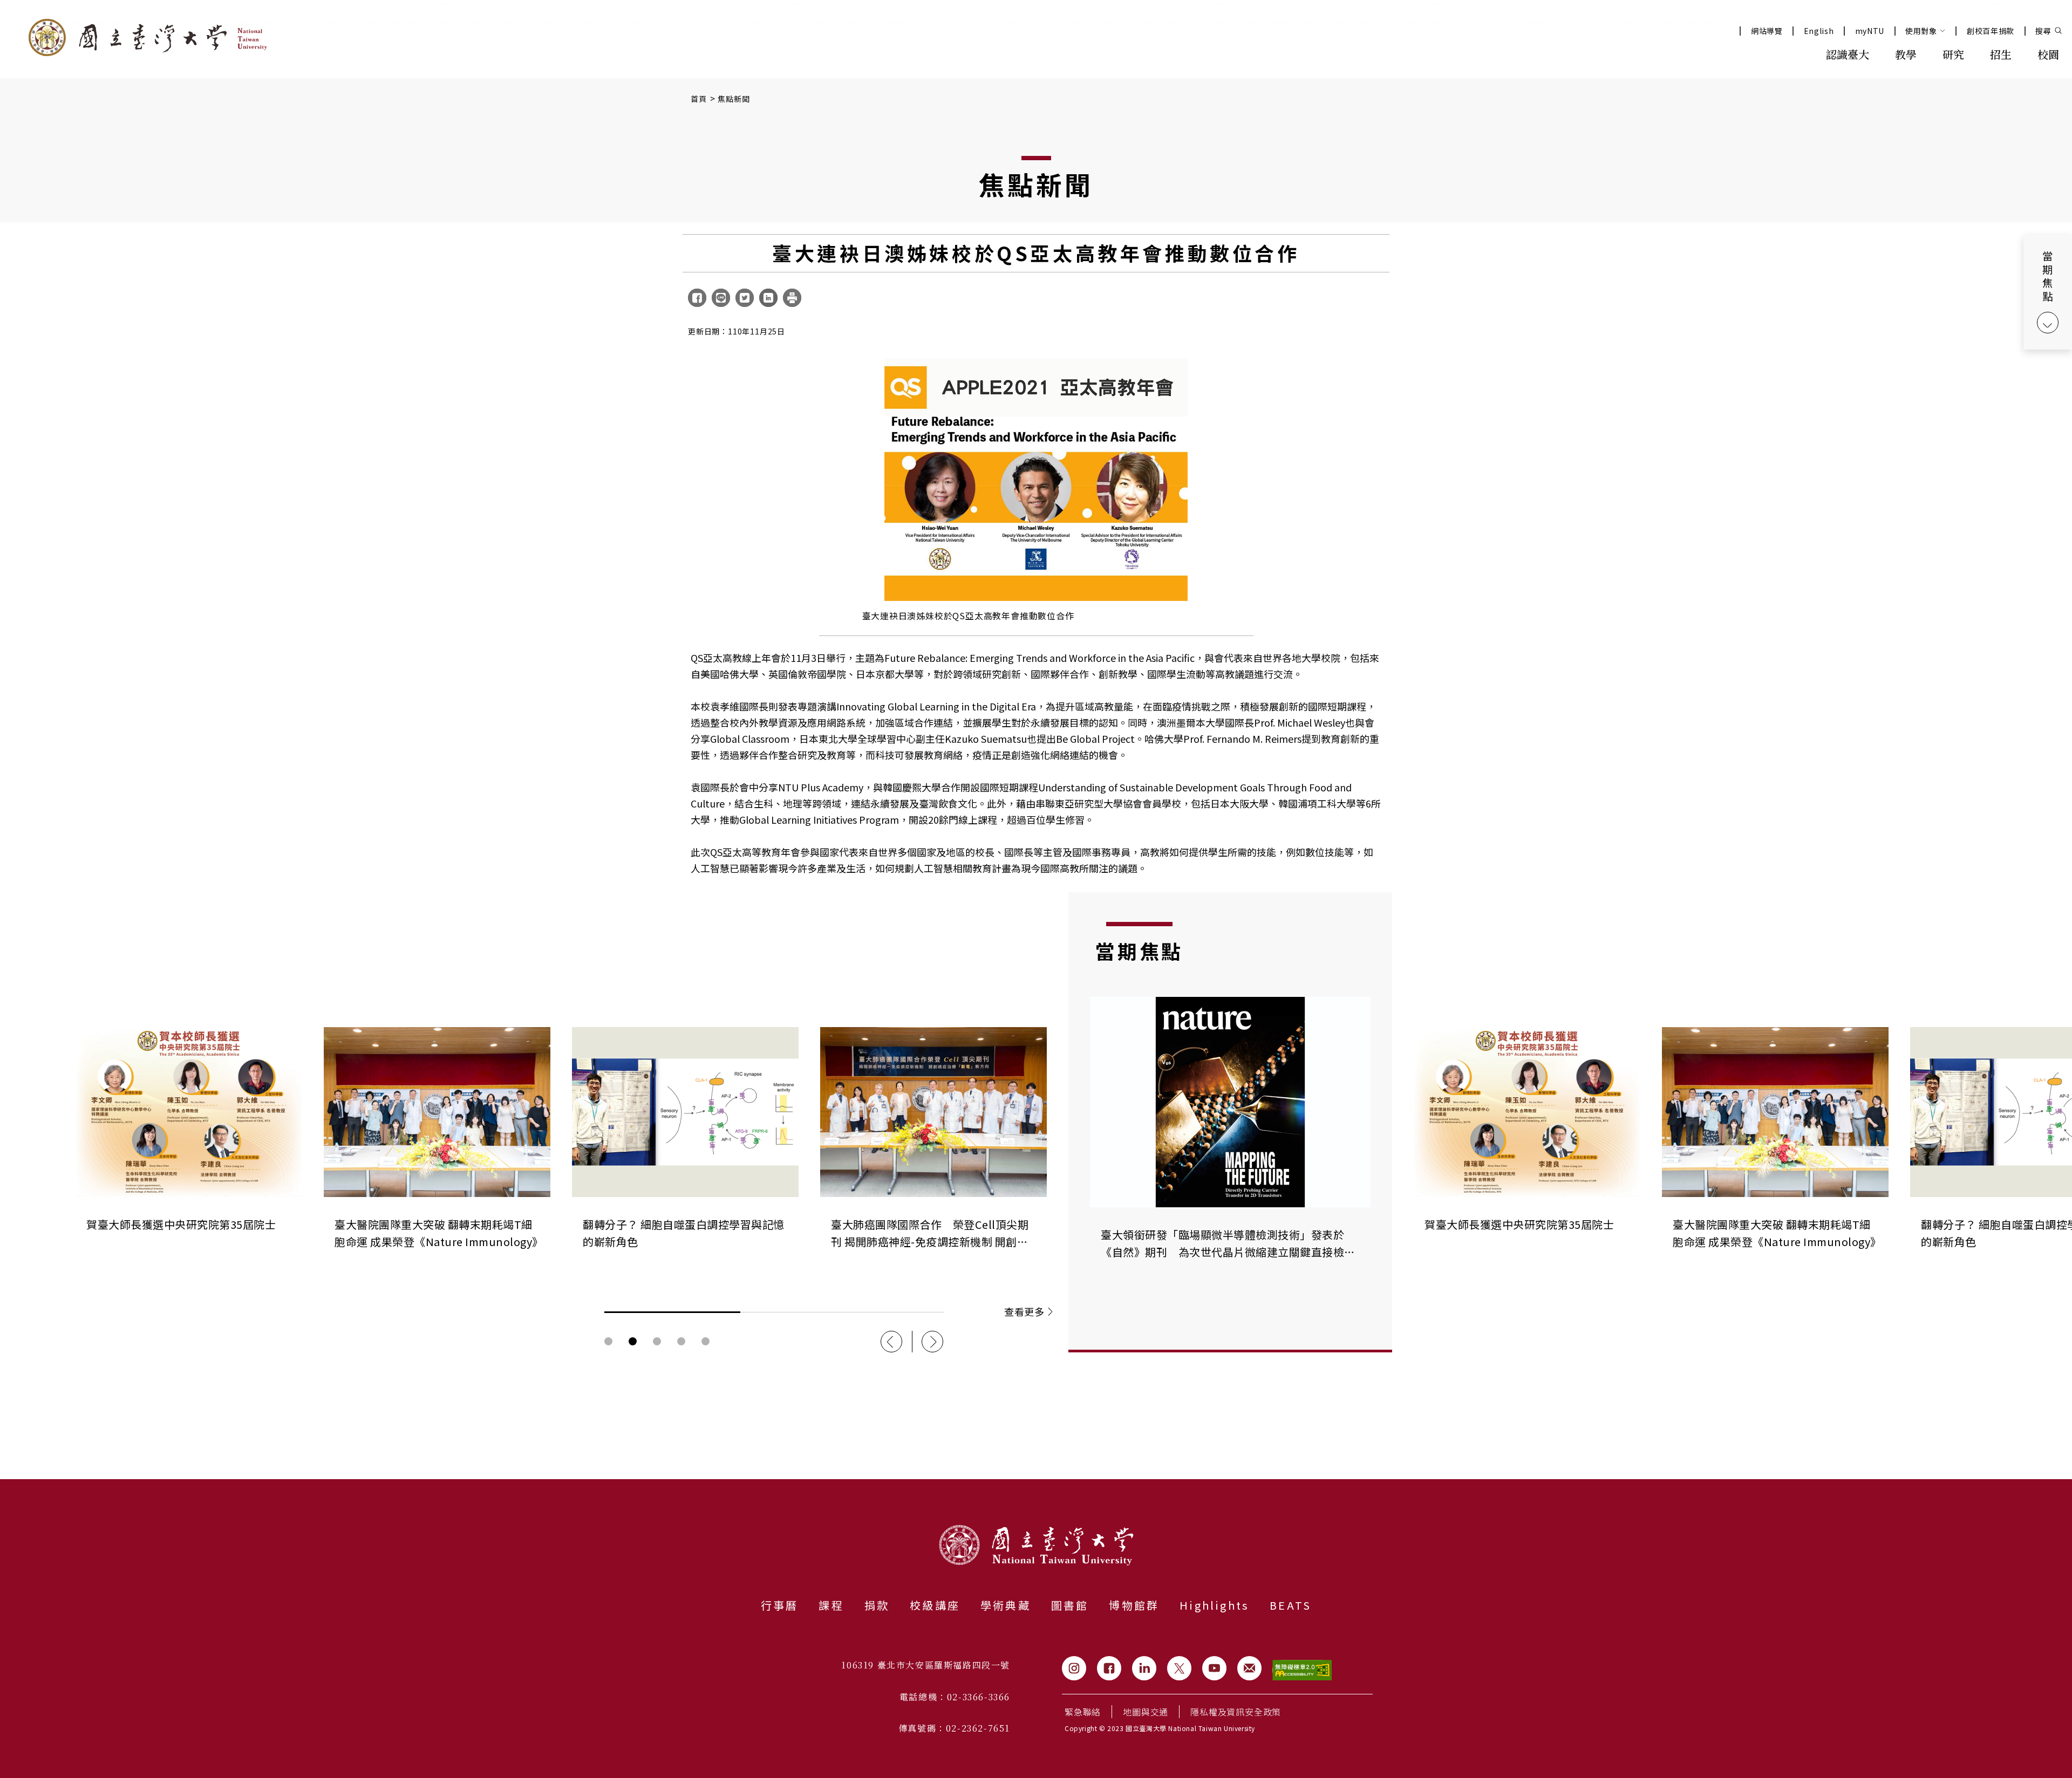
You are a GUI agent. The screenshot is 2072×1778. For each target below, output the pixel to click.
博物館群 (1134, 1605)
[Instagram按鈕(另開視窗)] (1074, 1668)
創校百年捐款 (1991, 31)
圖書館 (1070, 1605)
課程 (831, 1605)
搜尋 (2043, 31)
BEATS (1290, 1605)
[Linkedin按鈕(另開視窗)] (1144, 1668)
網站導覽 (1767, 31)
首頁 (699, 99)
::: (1789, 53)
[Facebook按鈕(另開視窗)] (1109, 1668)
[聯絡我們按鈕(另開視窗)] (1249, 1668)
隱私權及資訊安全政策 (1236, 1712)
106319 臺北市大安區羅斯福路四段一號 (926, 1665)
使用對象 (1921, 31)
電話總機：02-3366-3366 (955, 1697)
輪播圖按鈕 (608, 1341)
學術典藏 (1006, 1605)
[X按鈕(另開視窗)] (1179, 1668)
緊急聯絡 (1083, 1712)
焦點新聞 (734, 99)
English (1819, 31)
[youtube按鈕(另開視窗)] (1214, 1668)
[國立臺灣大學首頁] (148, 37)
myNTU (1870, 31)
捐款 (877, 1605)
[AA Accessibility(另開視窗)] (1302, 1670)
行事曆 (780, 1605)
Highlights (1214, 1605)
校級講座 (935, 1605)
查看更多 (1024, 1311)
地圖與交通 (1146, 1712)
